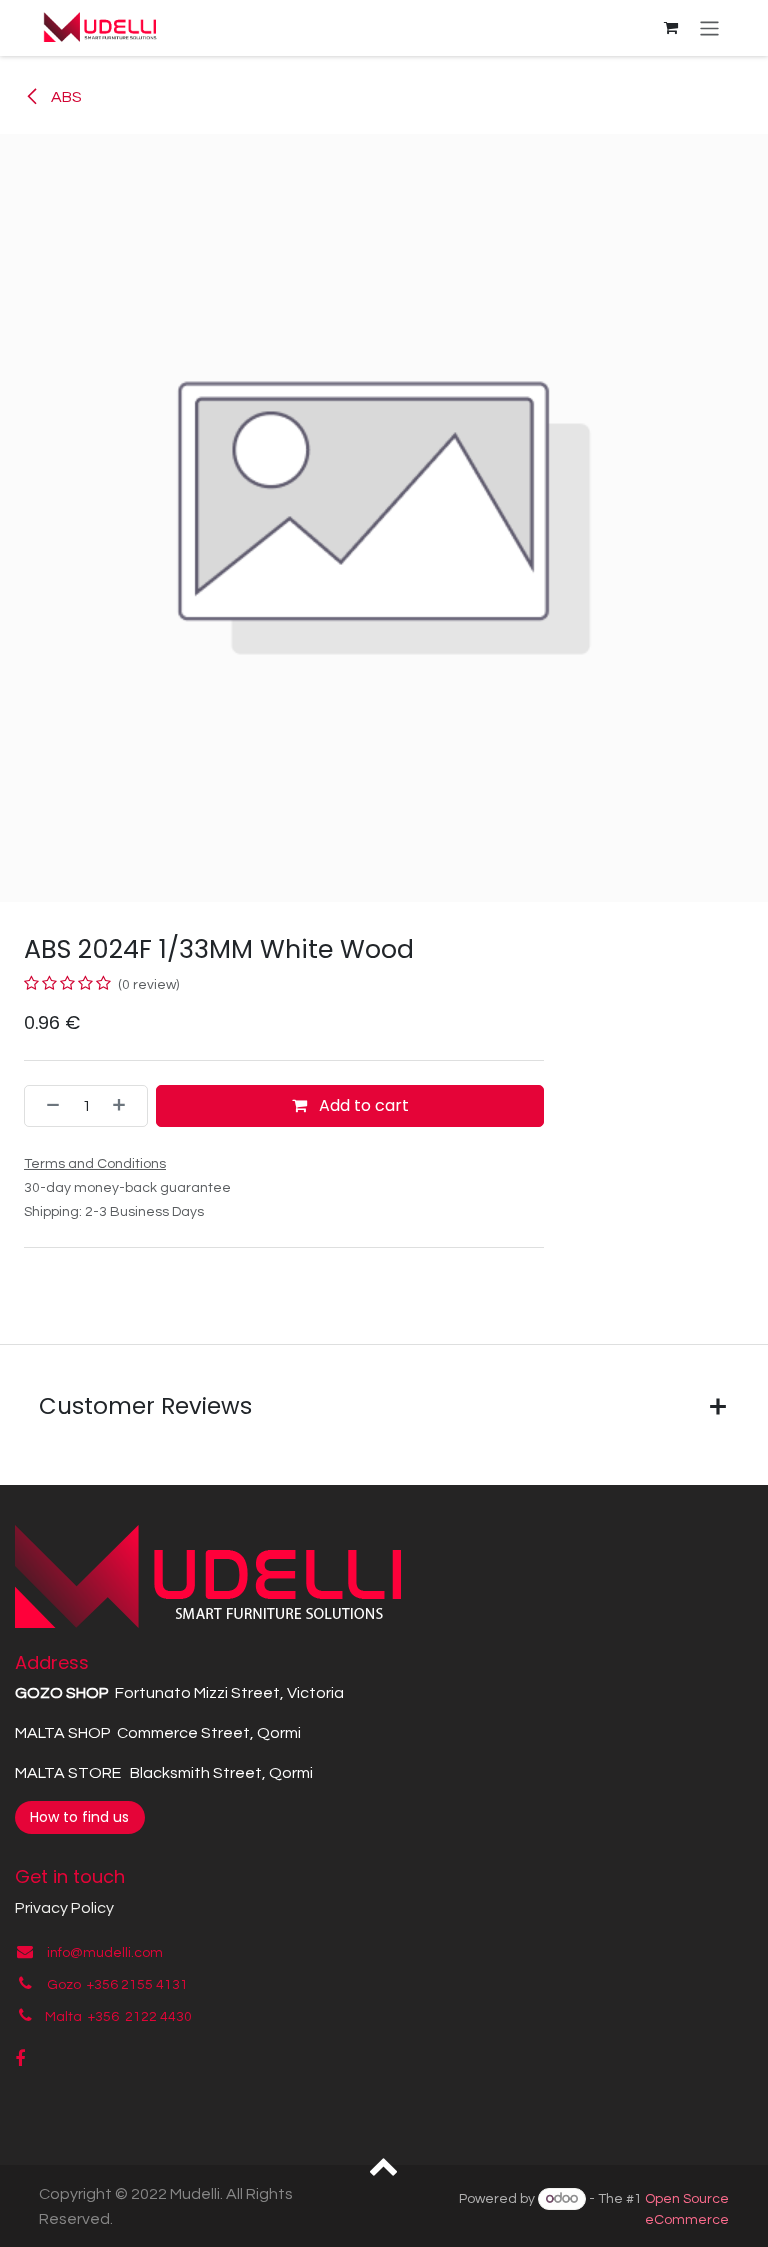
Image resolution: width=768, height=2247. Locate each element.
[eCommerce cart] (671, 28)
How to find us (79, 1817)
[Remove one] (47, 1106)
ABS (65, 97)
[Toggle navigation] (709, 27)
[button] (384, 2165)
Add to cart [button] (362, 1105)
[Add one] (125, 1106)
